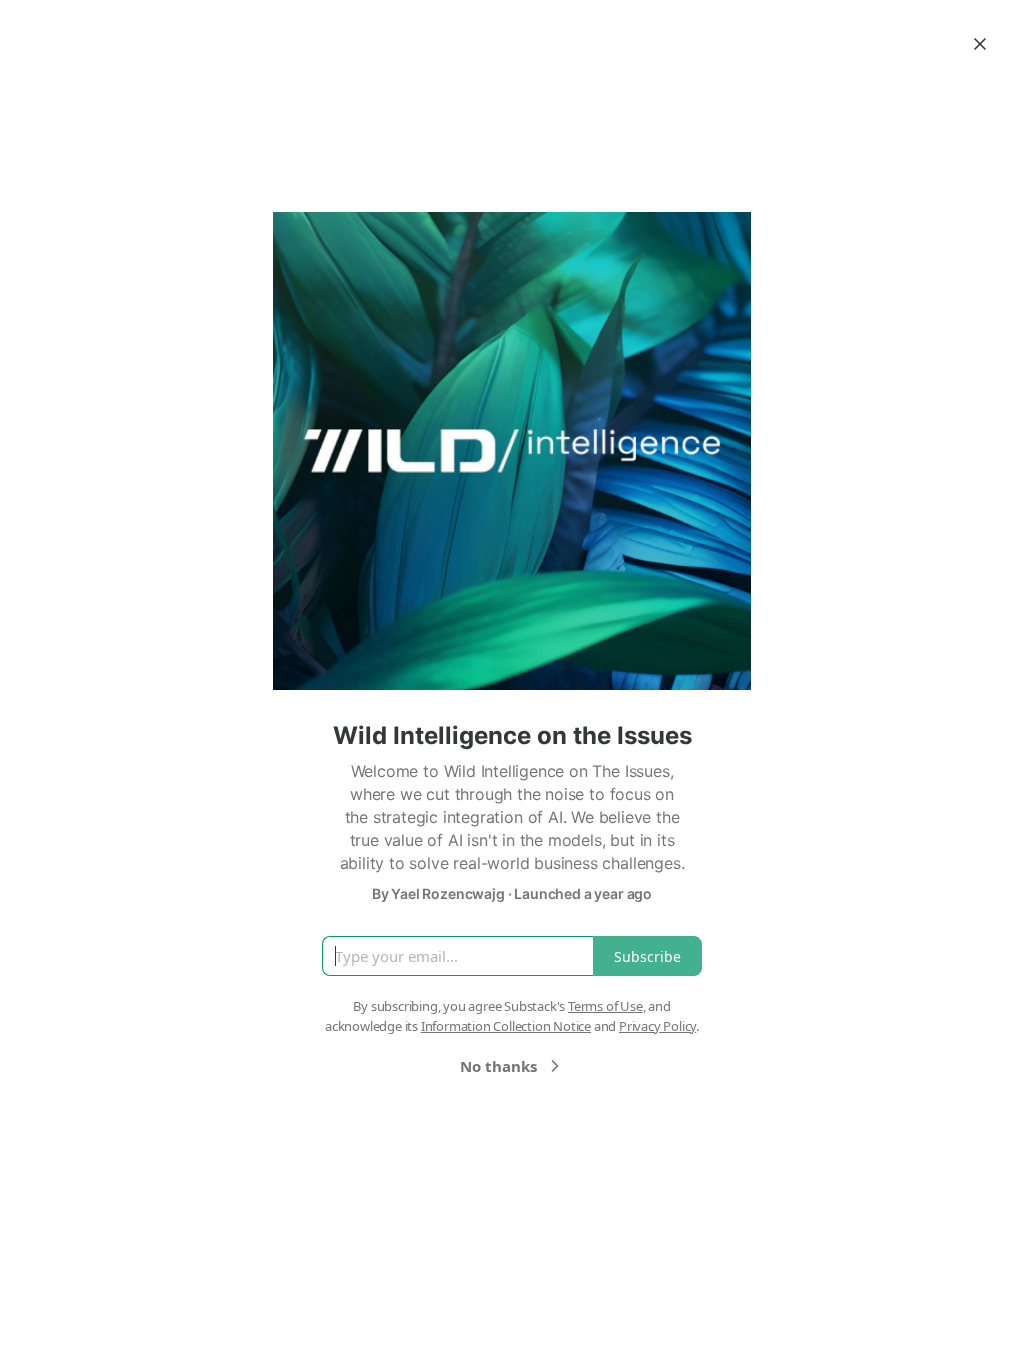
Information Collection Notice (506, 1026)
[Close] (980, 44)
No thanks (498, 1066)
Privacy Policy (657, 1026)
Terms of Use (605, 1006)
